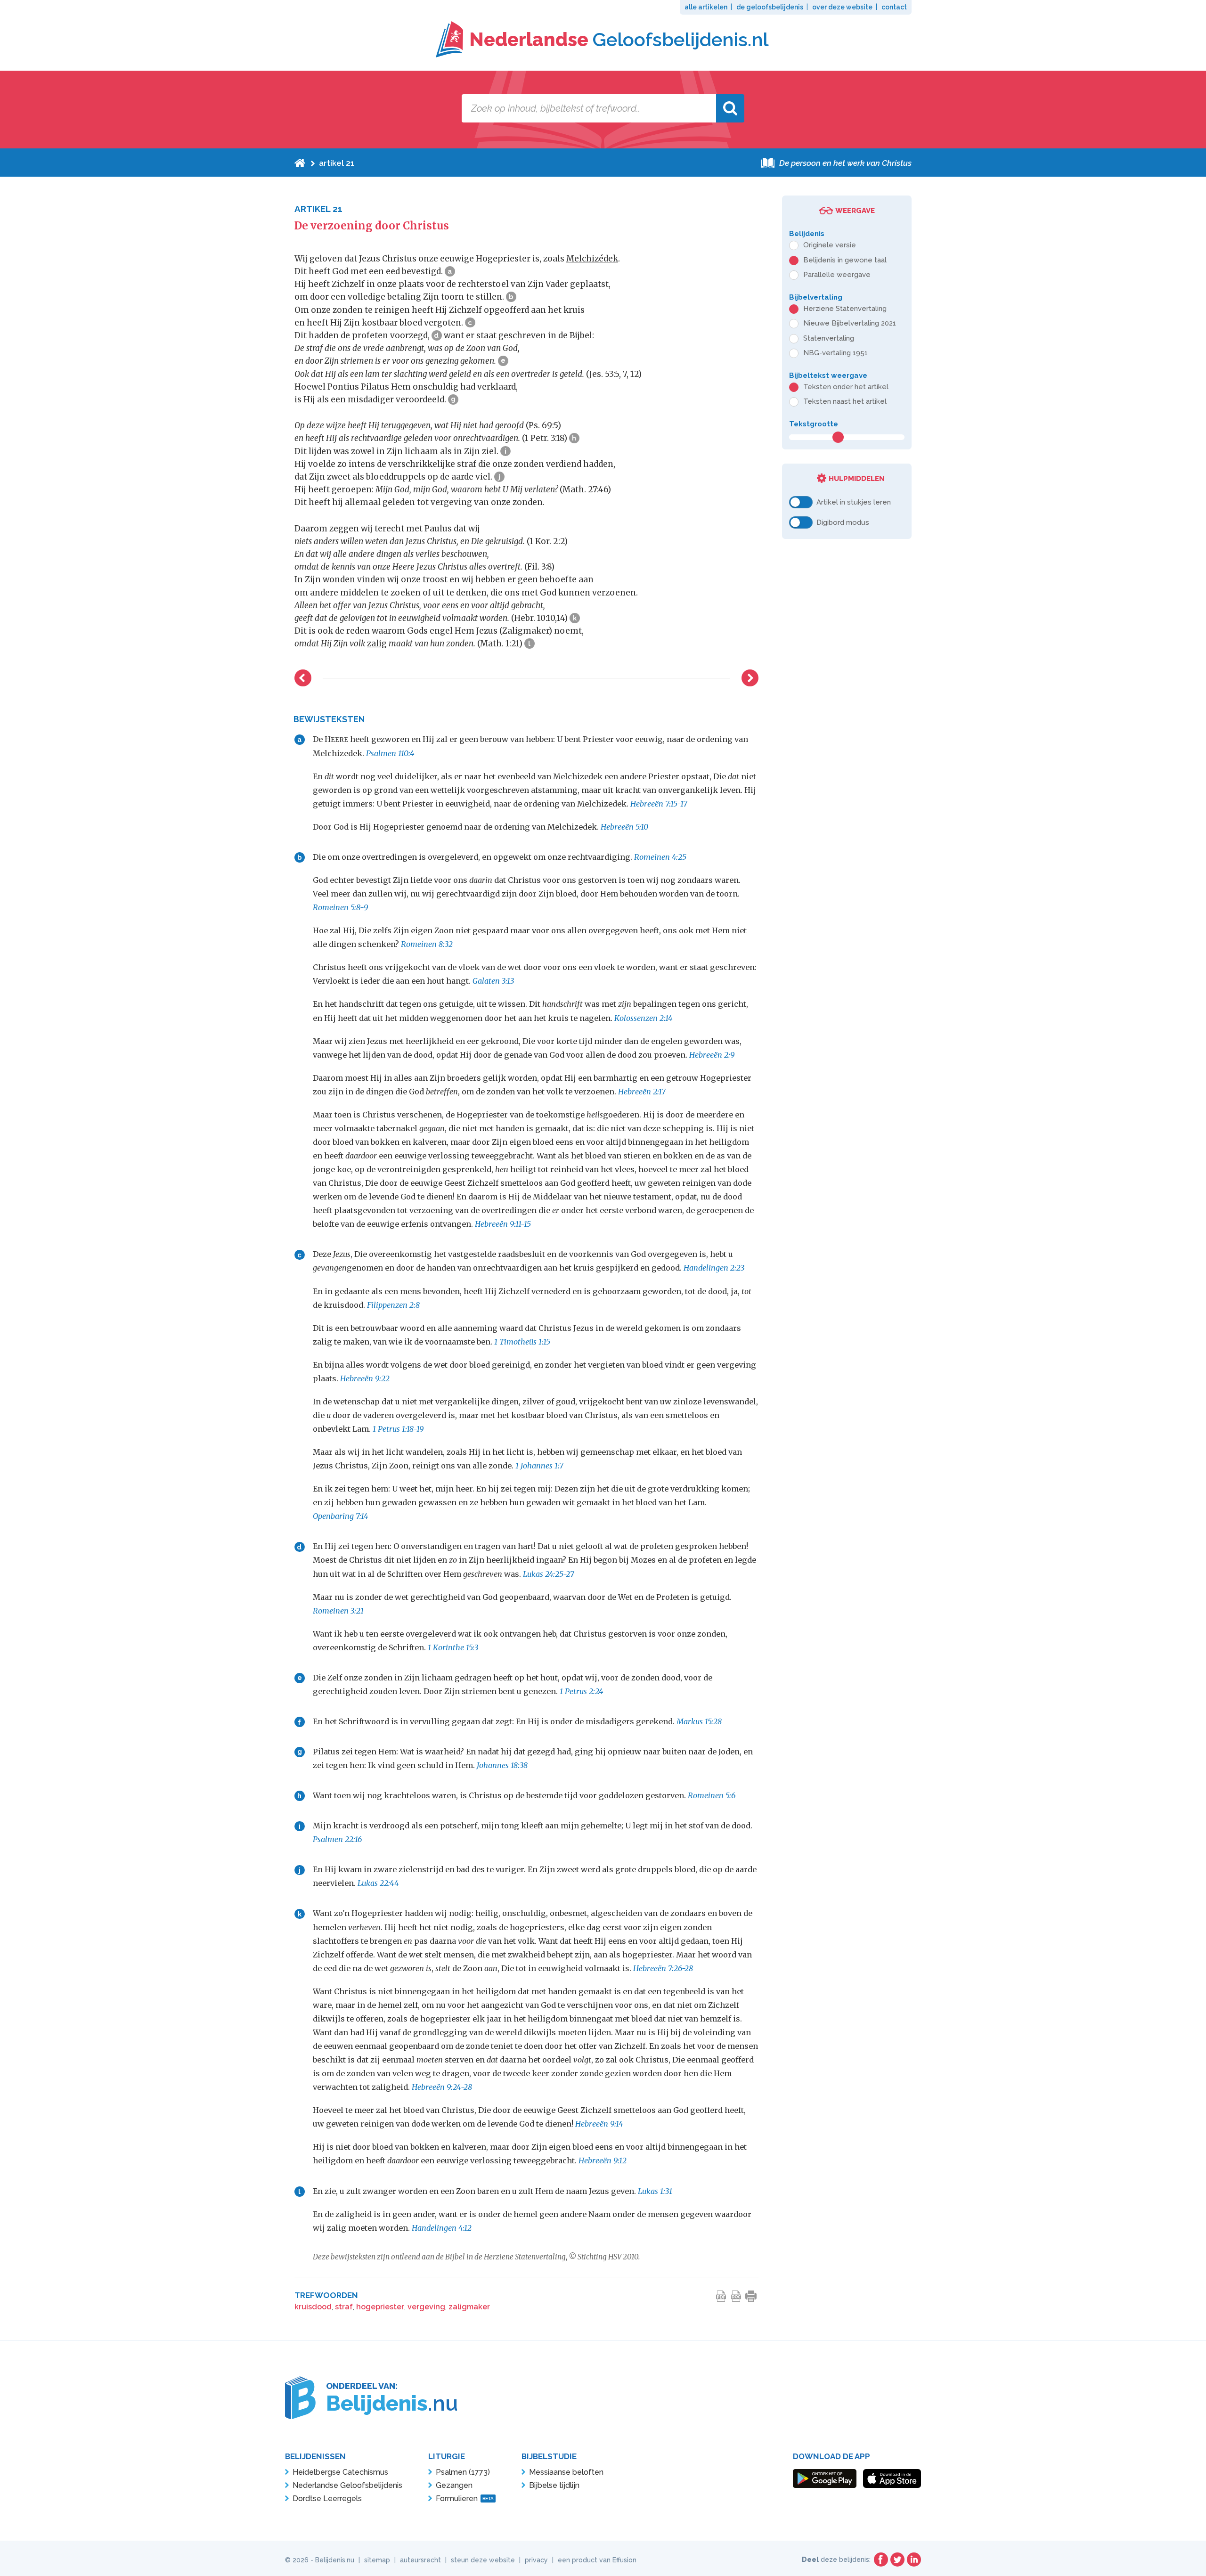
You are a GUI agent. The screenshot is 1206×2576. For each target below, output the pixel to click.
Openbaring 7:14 (341, 1516)
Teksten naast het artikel (845, 401)
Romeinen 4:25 (660, 857)
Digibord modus (843, 522)
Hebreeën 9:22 (365, 1378)
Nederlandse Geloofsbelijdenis (347, 2485)
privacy (536, 2560)
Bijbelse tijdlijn (554, 2485)
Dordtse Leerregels (327, 2499)
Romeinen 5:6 (712, 1795)
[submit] (730, 108)
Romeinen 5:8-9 (340, 907)
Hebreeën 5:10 (624, 827)
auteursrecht (420, 2560)
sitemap (377, 2560)
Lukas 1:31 (655, 2191)
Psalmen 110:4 (390, 753)
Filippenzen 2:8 (393, 1305)
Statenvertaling (829, 338)
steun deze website (483, 2560)
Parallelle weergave (837, 275)
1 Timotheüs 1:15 (522, 1342)
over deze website (842, 7)
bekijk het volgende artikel (750, 678)
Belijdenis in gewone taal (845, 260)
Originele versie (830, 245)
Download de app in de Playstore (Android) (825, 2478)
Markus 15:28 (699, 1721)
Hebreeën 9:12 (603, 2160)
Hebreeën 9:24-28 (442, 2087)
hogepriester (380, 2307)
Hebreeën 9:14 (599, 2124)
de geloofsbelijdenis (770, 7)
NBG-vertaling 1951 (835, 353)
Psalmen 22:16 (337, 1839)
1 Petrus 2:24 (582, 1691)
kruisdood (313, 2307)
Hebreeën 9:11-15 (503, 1224)
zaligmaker (469, 2307)
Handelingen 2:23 (714, 1268)
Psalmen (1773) (463, 2472)
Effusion (624, 2560)
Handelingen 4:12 (442, 2228)
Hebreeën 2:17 (642, 1092)
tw (897, 2560)
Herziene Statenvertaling (845, 309)
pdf (721, 2296)
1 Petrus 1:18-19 (398, 1429)
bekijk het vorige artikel (303, 678)
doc (736, 2296)
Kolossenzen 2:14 (644, 1018)
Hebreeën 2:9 (712, 1055)
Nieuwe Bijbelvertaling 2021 (850, 323)
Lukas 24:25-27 (549, 1574)
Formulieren (465, 2499)
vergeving (426, 2307)
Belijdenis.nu (335, 2560)
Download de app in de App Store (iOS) (892, 2478)
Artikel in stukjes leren (854, 502)
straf (344, 2307)
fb (881, 2560)
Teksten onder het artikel (846, 387)
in (914, 2560)
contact (894, 7)
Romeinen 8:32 (427, 944)
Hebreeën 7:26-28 (663, 1968)
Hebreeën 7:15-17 (659, 804)
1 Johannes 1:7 (539, 1466)
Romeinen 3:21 (338, 1611)
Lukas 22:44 (378, 1883)
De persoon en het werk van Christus (845, 163)
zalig (377, 644)
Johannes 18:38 (502, 1765)
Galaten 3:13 (493, 981)
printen (751, 2296)
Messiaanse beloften (566, 2472)
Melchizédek (592, 259)
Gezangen (454, 2485)
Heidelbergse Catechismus (340, 2472)
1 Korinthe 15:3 (453, 1647)
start (300, 163)
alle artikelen (706, 7)
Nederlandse (619, 39)
